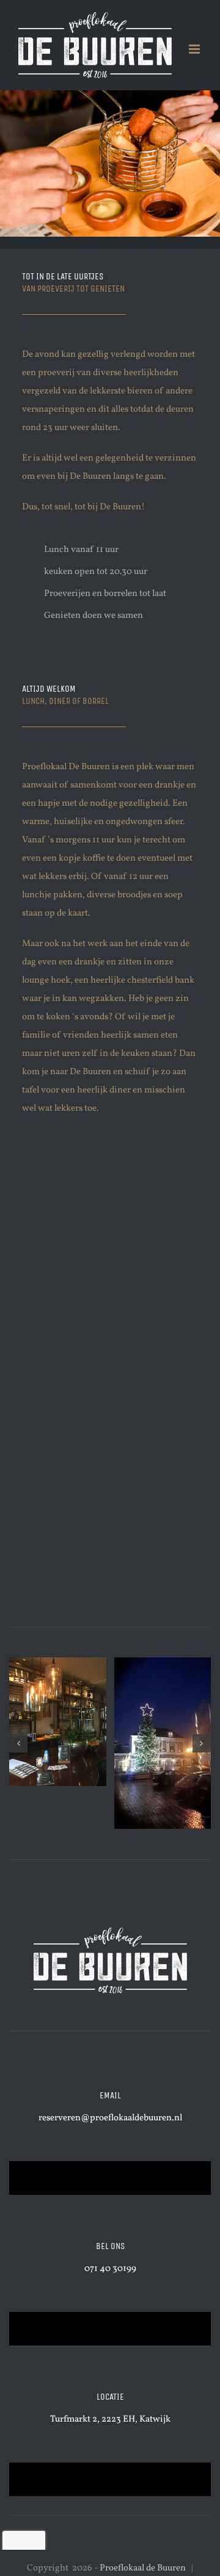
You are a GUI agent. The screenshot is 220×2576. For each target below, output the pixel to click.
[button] (18, 1743)
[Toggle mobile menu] (195, 49)
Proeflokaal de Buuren (143, 2568)
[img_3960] (58, 1722)
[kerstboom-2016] (163, 1743)
